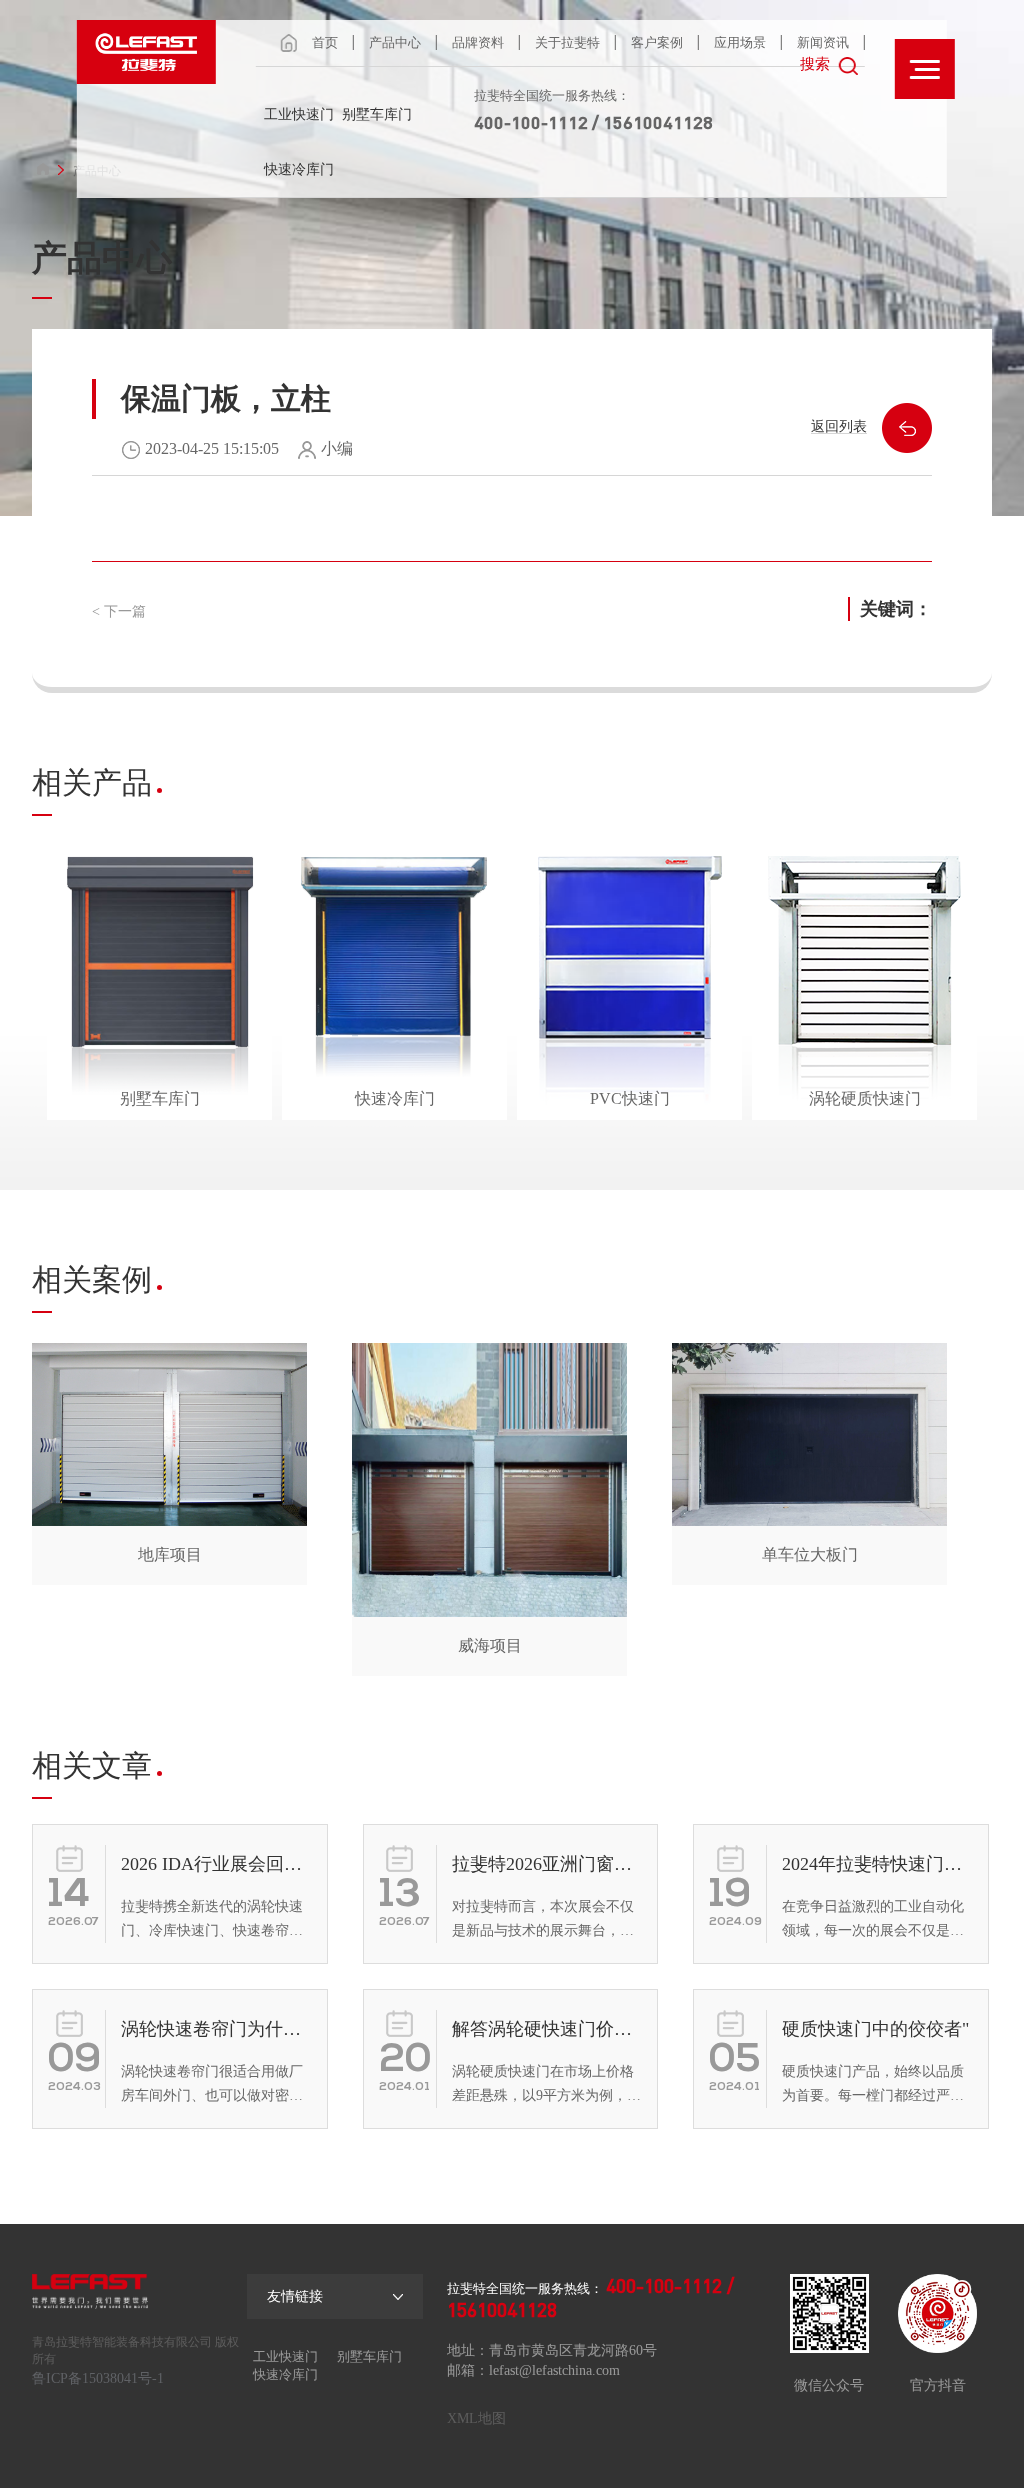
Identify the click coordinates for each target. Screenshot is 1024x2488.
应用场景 (740, 42)
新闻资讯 (823, 42)
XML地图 (476, 2418)
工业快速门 (299, 114)
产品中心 (395, 42)
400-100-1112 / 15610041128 (593, 122)
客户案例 (657, 42)
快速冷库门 (299, 169)
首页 (325, 42)
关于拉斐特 (567, 42)
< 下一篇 (119, 611)
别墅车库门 (377, 114)
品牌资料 (478, 42)
